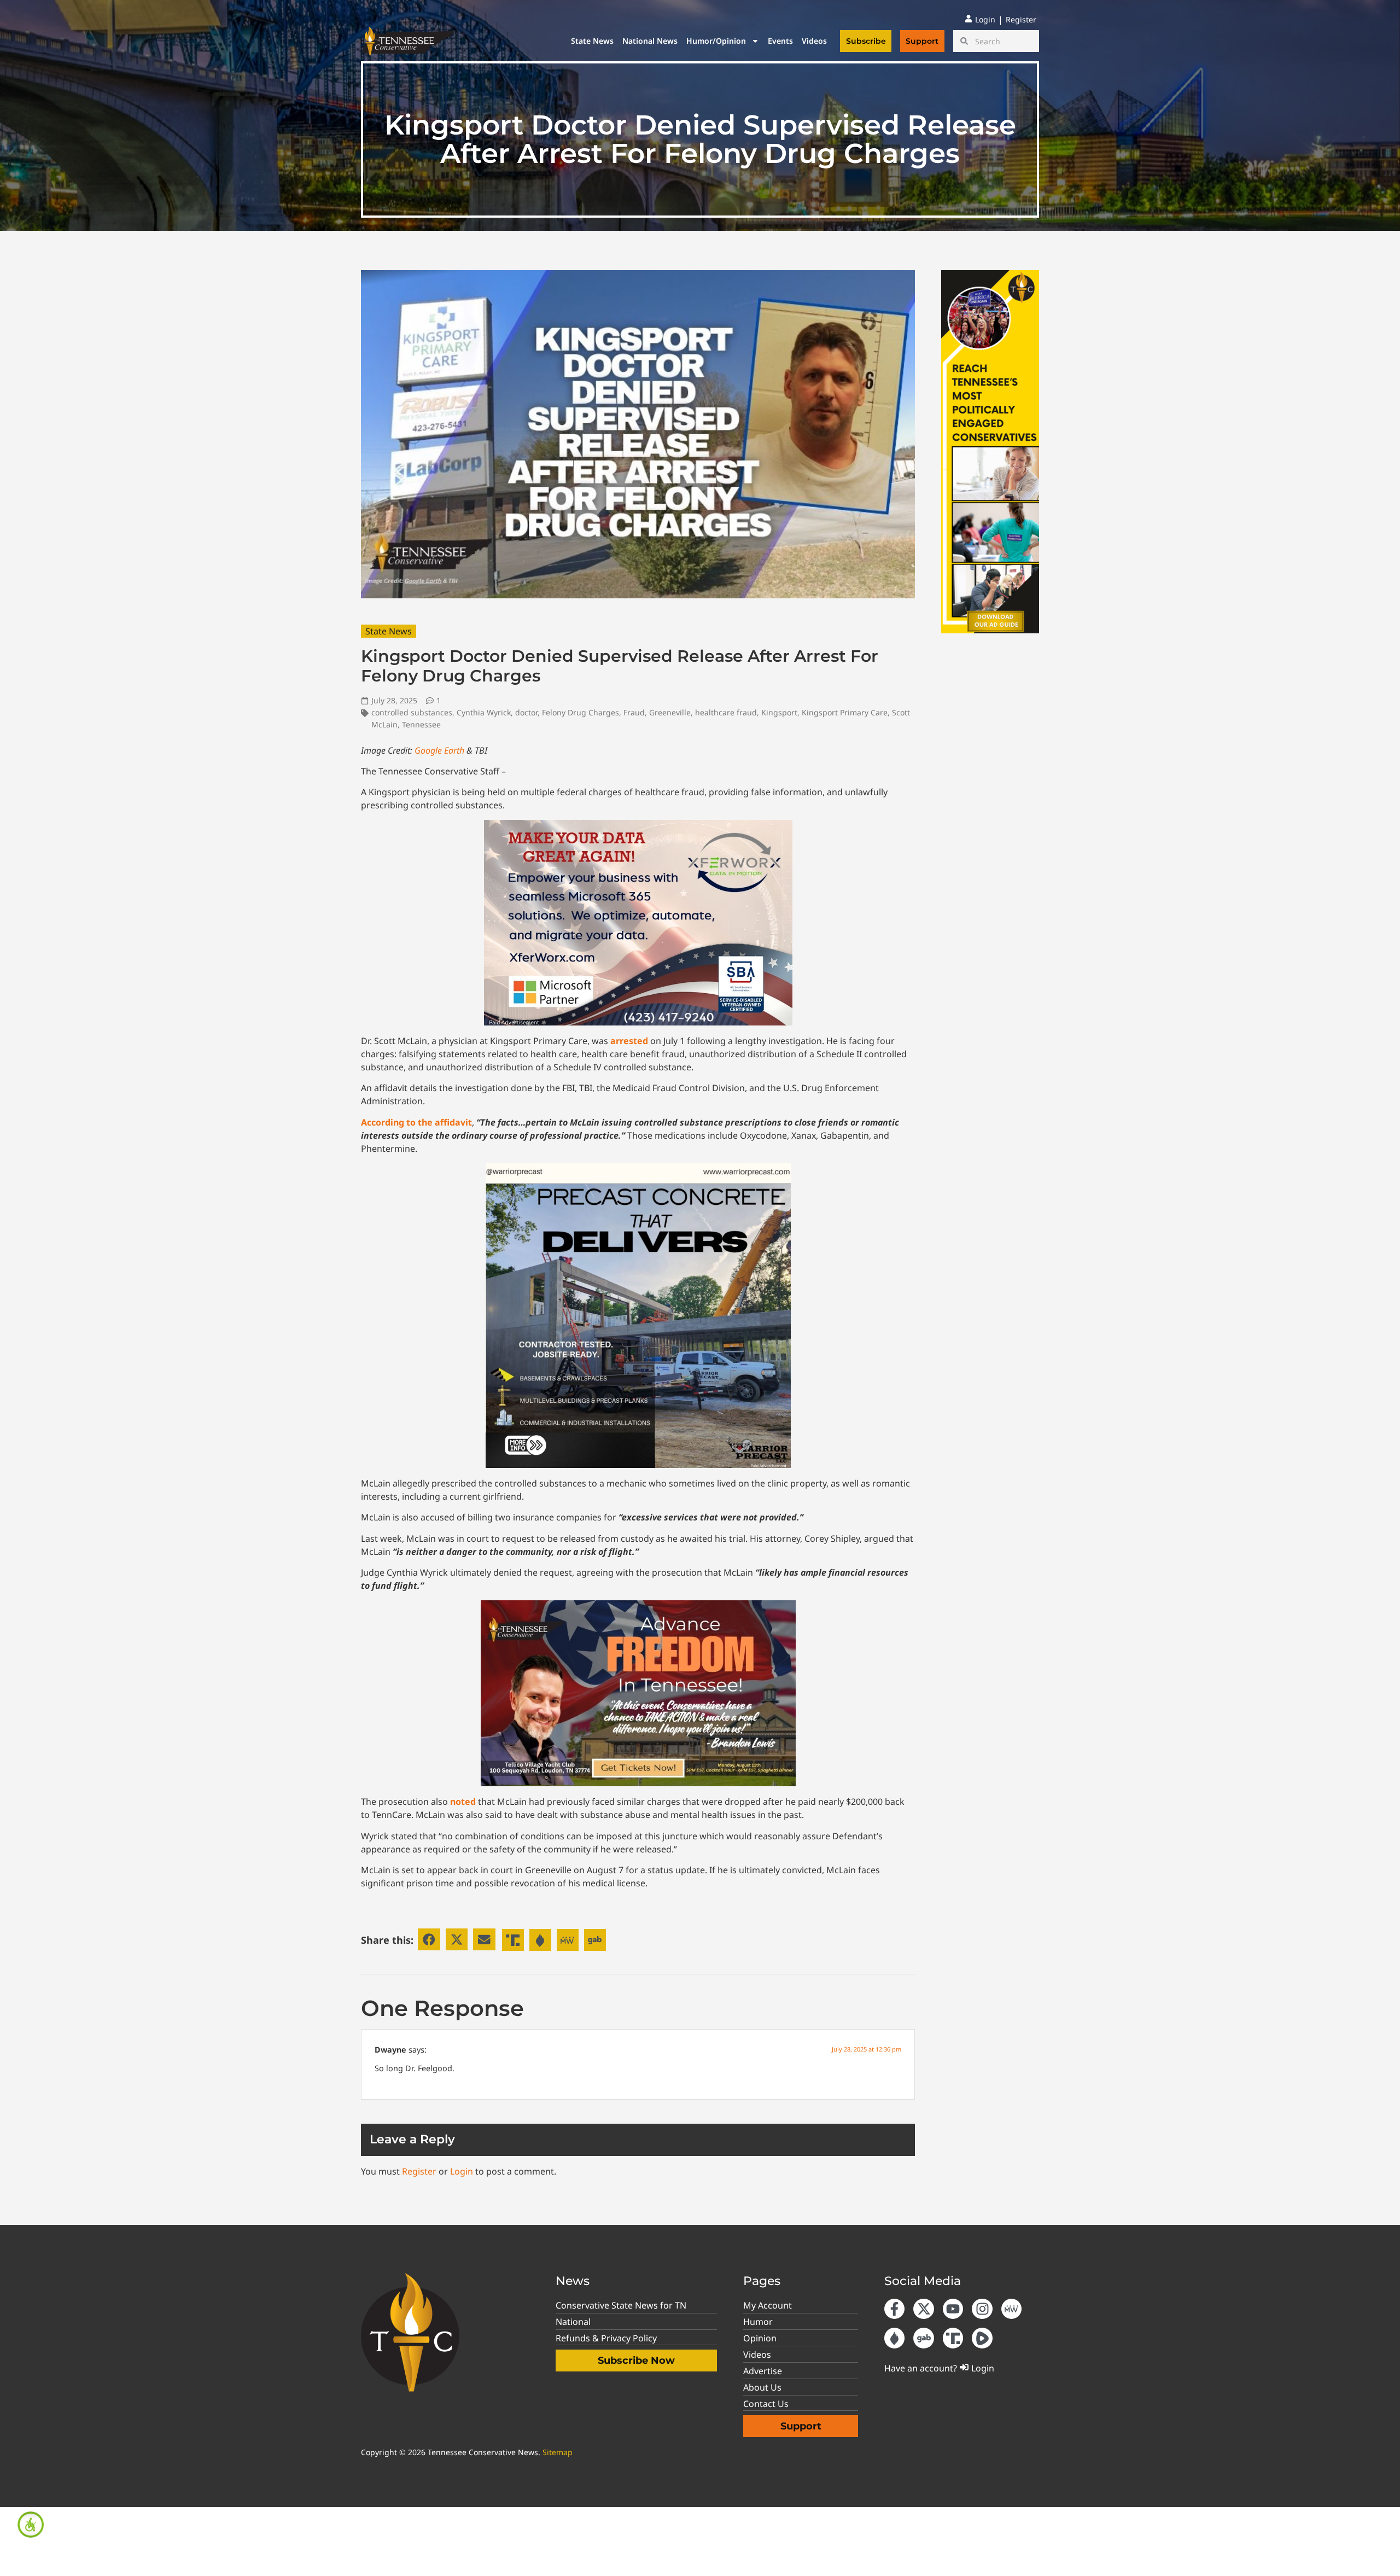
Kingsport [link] (779, 712)
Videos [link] (814, 41)
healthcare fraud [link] (726, 712)
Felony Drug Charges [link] (581, 712)
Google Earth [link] (439, 750)
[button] (429, 1940)
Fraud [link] (634, 712)
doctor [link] (526, 712)
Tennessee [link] (421, 724)
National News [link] (650, 41)
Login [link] (462, 2171)
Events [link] (780, 41)
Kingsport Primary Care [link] (845, 712)
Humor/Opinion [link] (716, 41)
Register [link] (419, 2171)
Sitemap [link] (558, 2452)
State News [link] (592, 41)
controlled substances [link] (412, 712)
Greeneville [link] (670, 712)
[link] (31, 2525)
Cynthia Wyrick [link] (484, 712)
